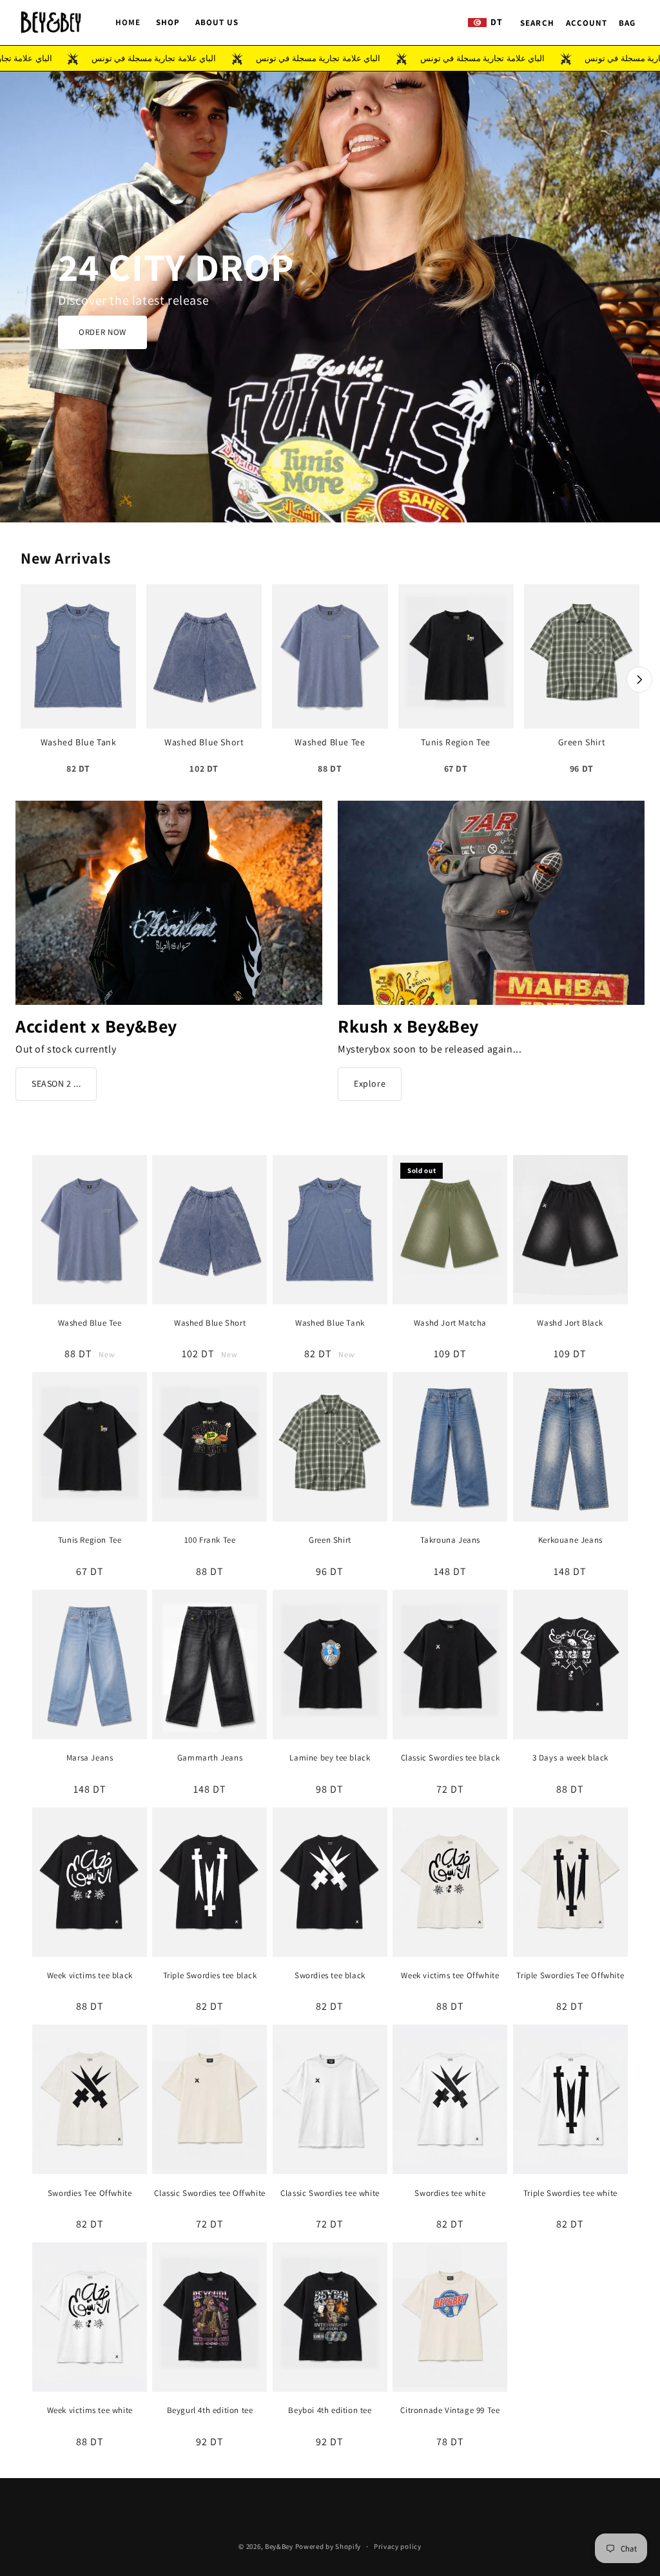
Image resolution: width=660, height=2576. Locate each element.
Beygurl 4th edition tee (210, 2410)
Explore (370, 1083)
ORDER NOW (102, 332)
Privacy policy (398, 2546)
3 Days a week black (570, 1758)
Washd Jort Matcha (450, 1323)
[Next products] (639, 680)
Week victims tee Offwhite (450, 1976)
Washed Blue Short (210, 1323)
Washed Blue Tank (330, 1323)
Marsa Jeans (90, 1758)
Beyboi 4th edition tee (330, 2410)
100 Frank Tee (210, 1540)
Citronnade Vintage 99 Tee (450, 2410)
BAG (627, 23)
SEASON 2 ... (56, 1083)
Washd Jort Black (570, 1323)
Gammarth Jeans (210, 1758)
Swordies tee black (330, 1976)
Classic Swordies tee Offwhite (209, 2193)
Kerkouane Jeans (570, 1540)
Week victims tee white (90, 2410)
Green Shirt (330, 1540)
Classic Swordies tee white (330, 2193)
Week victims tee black (90, 1976)
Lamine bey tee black (330, 1758)
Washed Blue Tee (90, 1323)
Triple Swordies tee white (570, 2193)
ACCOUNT (587, 23)
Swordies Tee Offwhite (90, 2193)
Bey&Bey (279, 2546)
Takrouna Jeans (450, 1540)
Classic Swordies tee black (451, 1758)
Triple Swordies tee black (210, 1976)
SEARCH (537, 23)
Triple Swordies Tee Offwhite (570, 1976)
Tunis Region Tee (90, 1540)
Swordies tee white (450, 2193)
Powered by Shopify (328, 2546)
